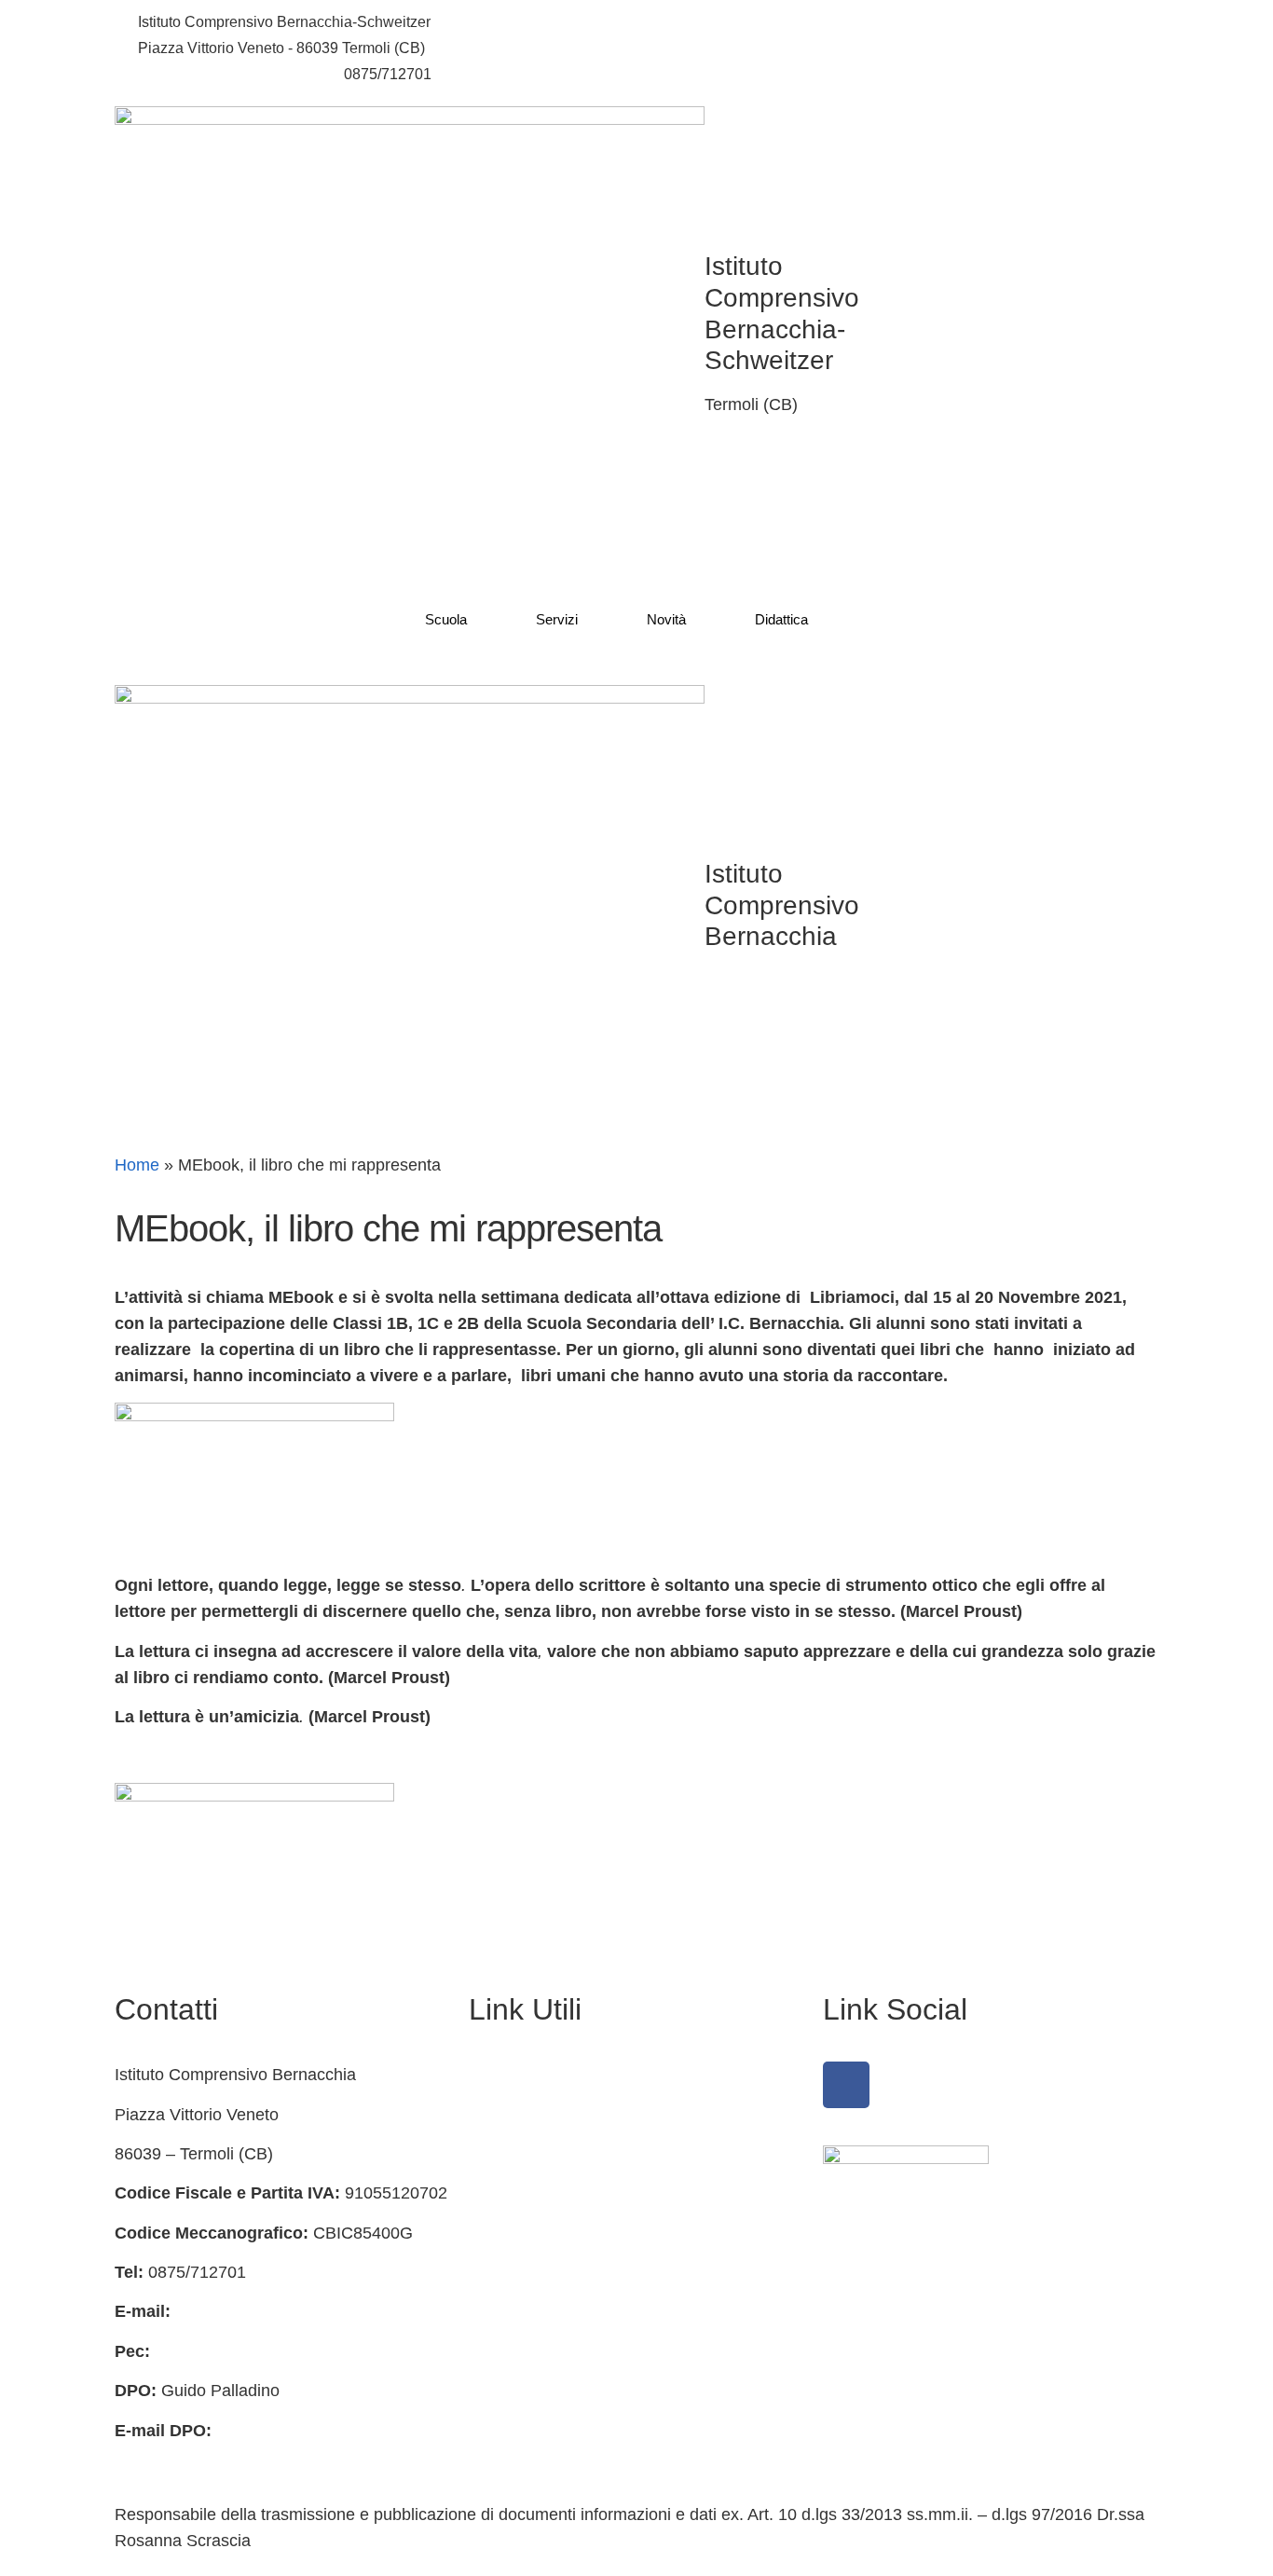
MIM (485, 2311)
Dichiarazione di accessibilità (576, 2233)
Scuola (446, 619)
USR (486, 2431)
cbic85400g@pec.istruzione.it (264, 2351)
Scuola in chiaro (528, 2351)
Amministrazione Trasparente (578, 2075)
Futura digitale (522, 2154)
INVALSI (500, 2391)
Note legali (508, 2272)
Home (137, 1165)
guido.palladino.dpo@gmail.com (234, 2457)
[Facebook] (846, 2085)
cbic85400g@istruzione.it (222, 74)
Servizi (557, 619)
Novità (666, 619)
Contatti (498, 2115)
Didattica (781, 619)
